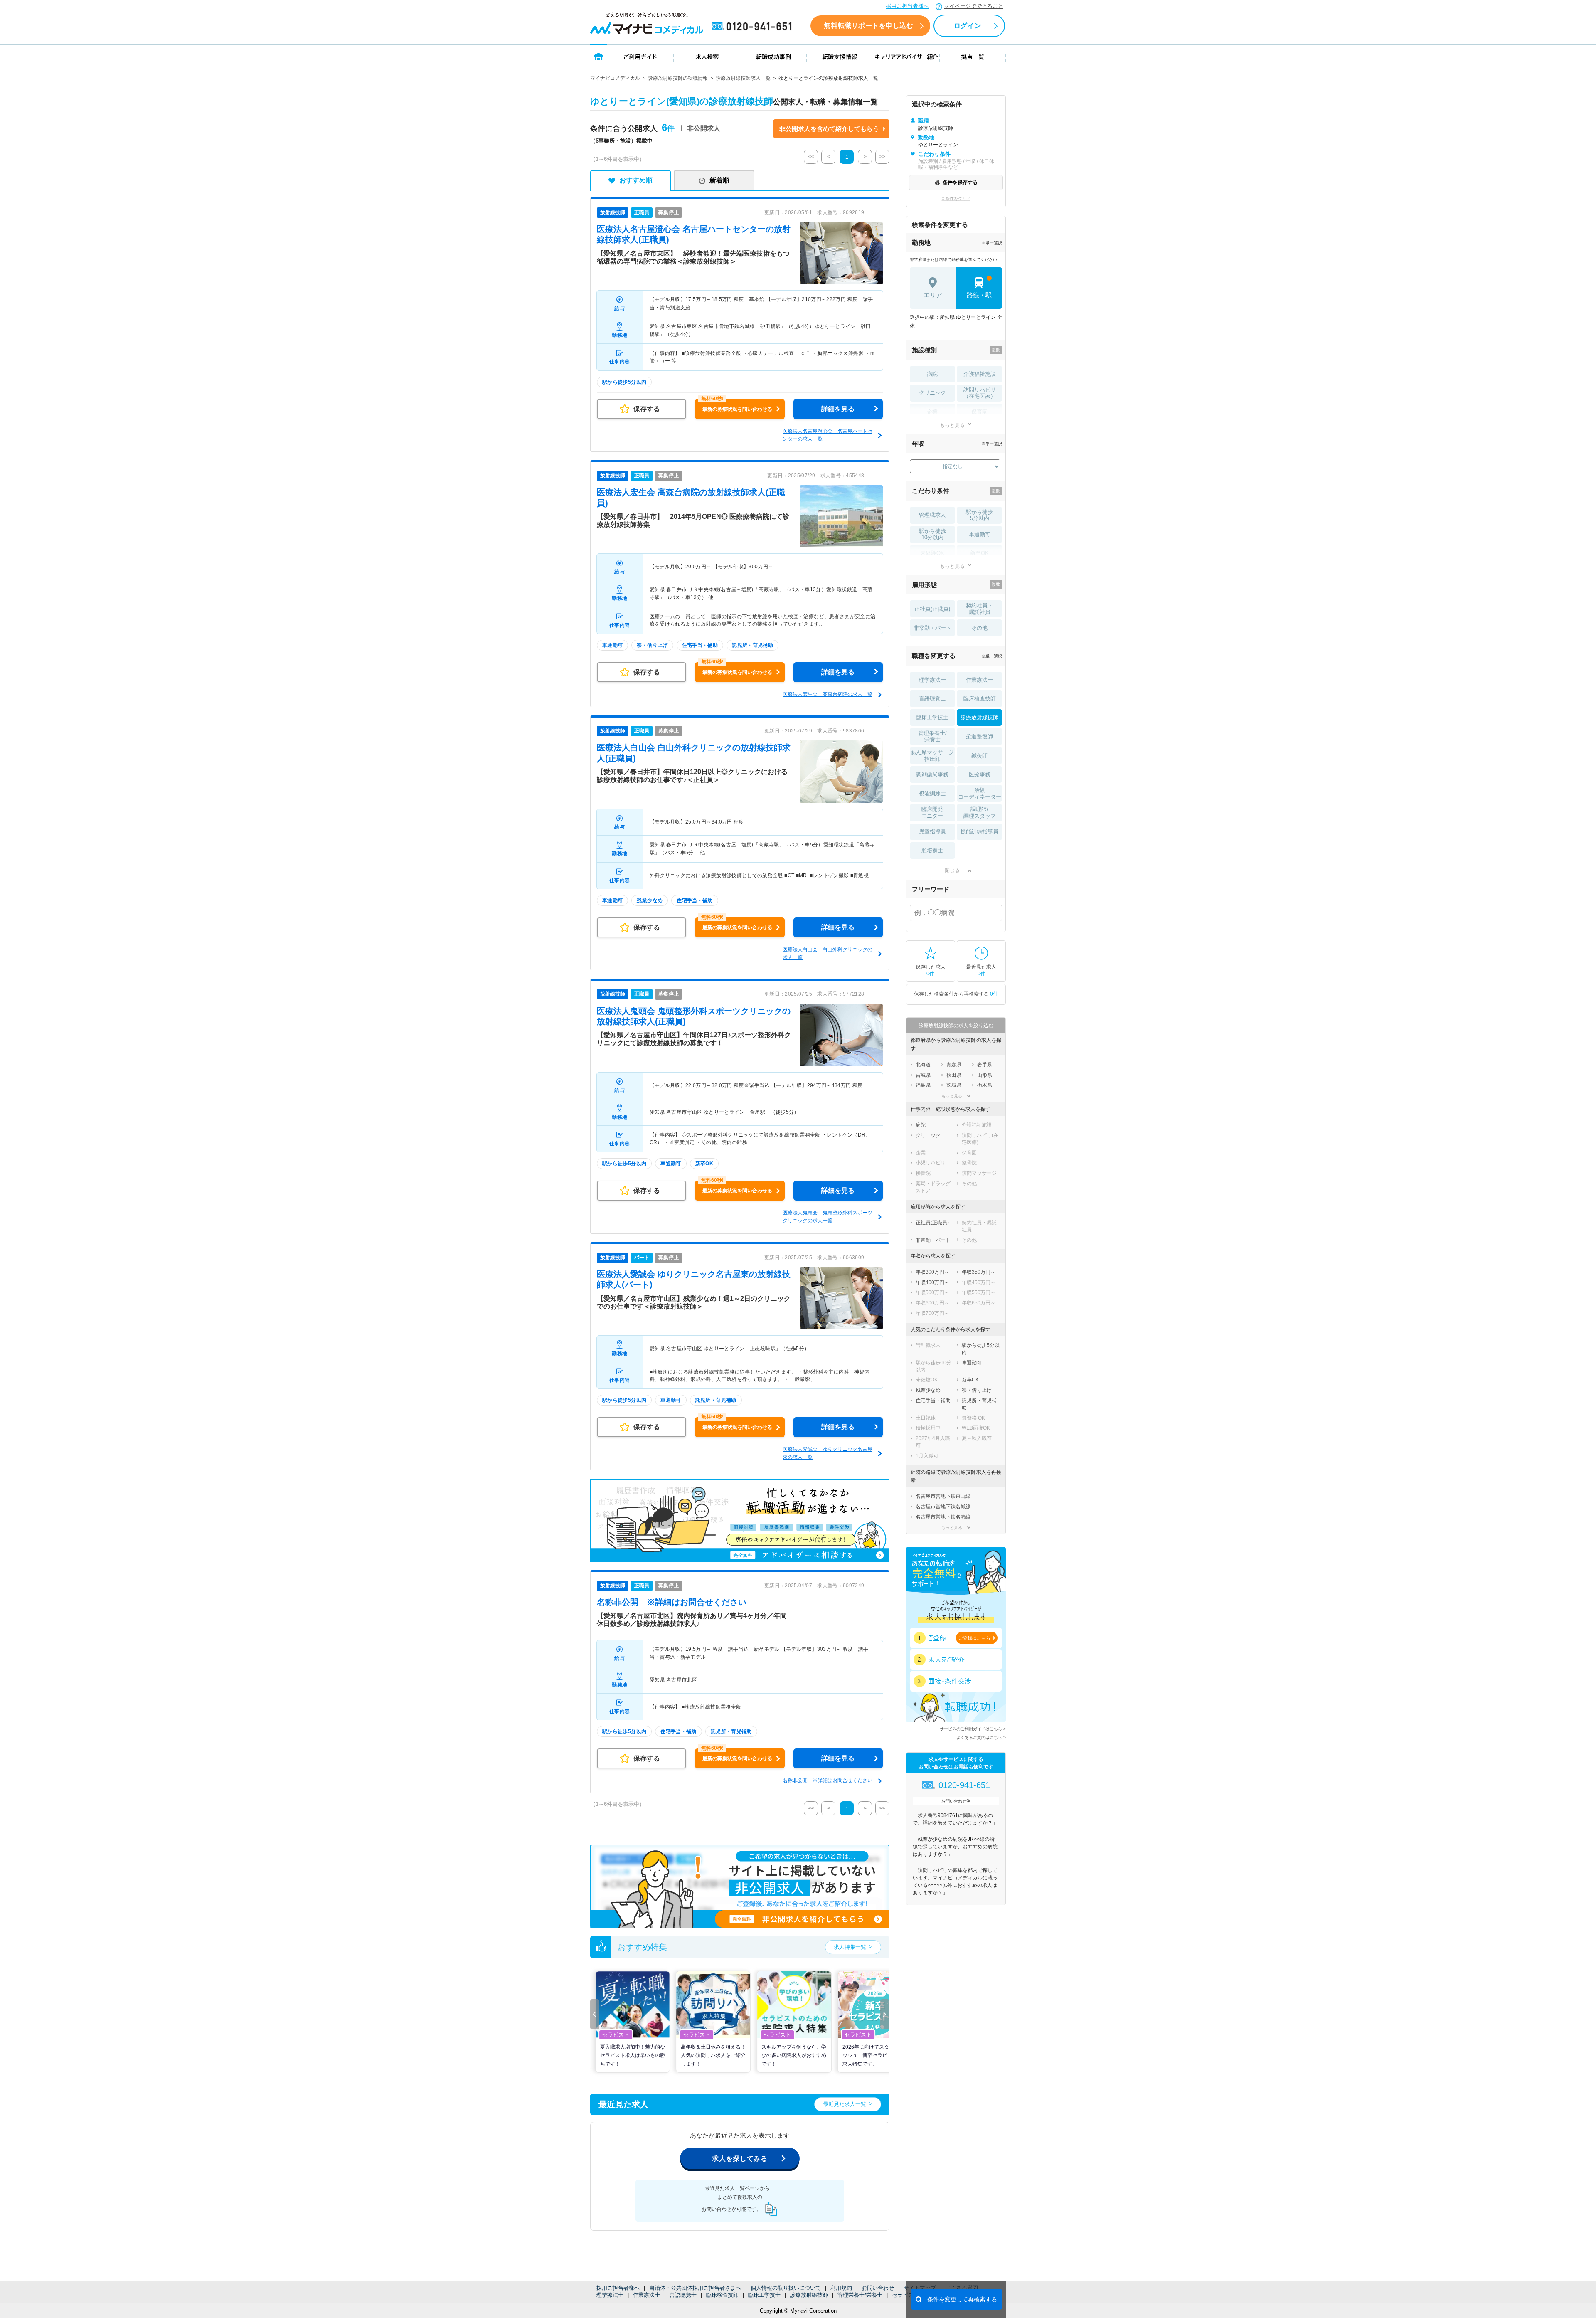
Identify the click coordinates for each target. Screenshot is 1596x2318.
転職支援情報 (840, 56)
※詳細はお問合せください (672, 1602)
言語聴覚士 (683, 2295)
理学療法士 (610, 2295)
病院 (932, 374)
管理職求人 (932, 515)
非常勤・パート (932, 628)
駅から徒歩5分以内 (979, 515)
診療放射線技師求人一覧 (743, 78)
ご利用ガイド (640, 56)
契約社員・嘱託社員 (979, 609)
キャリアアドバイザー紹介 (906, 56)
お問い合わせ (878, 2288)
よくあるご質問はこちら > (981, 1737)
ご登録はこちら (974, 1638)
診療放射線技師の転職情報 (678, 78)
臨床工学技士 (764, 2295)
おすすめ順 (636, 180)
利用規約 (841, 2288)
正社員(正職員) (932, 609)
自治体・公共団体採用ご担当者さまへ (695, 2288)
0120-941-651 (753, 27)
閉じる (952, 870)
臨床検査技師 (722, 2295)
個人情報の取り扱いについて (786, 2288)
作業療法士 (647, 2295)
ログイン (968, 26)
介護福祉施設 (980, 374)
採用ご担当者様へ (907, 6)
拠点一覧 (973, 56)
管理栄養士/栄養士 (860, 2295)
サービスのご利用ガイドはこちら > (973, 1729)
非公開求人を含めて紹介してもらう (829, 129)
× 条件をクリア (956, 199)
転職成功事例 (773, 56)
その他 (979, 628)
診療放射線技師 (809, 2295)
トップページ (599, 56)
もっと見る (952, 425)
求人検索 (707, 56)
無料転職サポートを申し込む (868, 26)
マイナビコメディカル (615, 78)
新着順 (719, 180)
